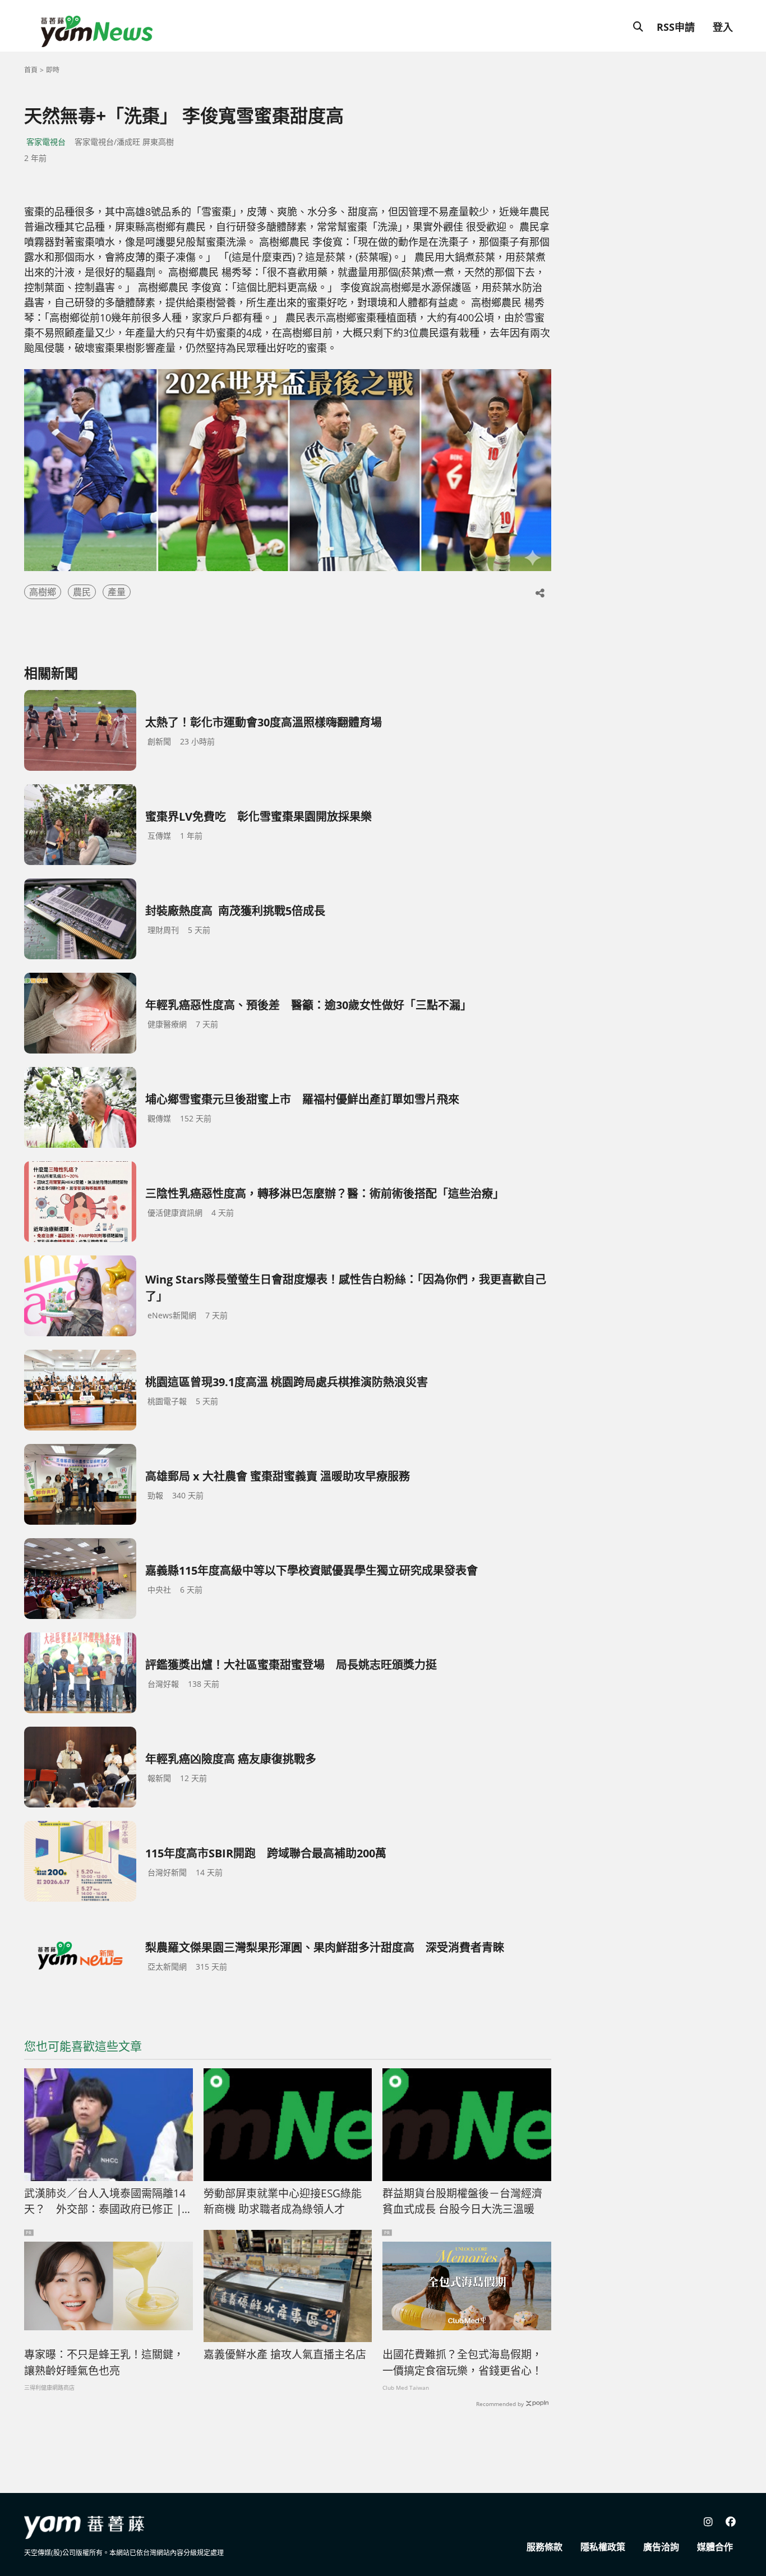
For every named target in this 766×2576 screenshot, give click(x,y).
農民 (82, 592)
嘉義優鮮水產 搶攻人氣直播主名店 (285, 2354)
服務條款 (544, 2547)
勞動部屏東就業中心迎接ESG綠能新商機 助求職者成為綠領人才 (283, 2202)
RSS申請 (676, 27)
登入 (723, 27)
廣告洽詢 (661, 2547)
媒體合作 (715, 2547)
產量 (117, 592)
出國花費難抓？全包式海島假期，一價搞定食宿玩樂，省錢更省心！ (462, 2363)
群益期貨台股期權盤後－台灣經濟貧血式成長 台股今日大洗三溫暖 (462, 2202)
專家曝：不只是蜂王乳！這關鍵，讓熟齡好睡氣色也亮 (104, 2363)
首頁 (31, 70)
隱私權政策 (603, 2547)
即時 (53, 70)
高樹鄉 (43, 592)
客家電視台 (46, 142)
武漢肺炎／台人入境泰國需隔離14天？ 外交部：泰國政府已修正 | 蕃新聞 (105, 2202)
